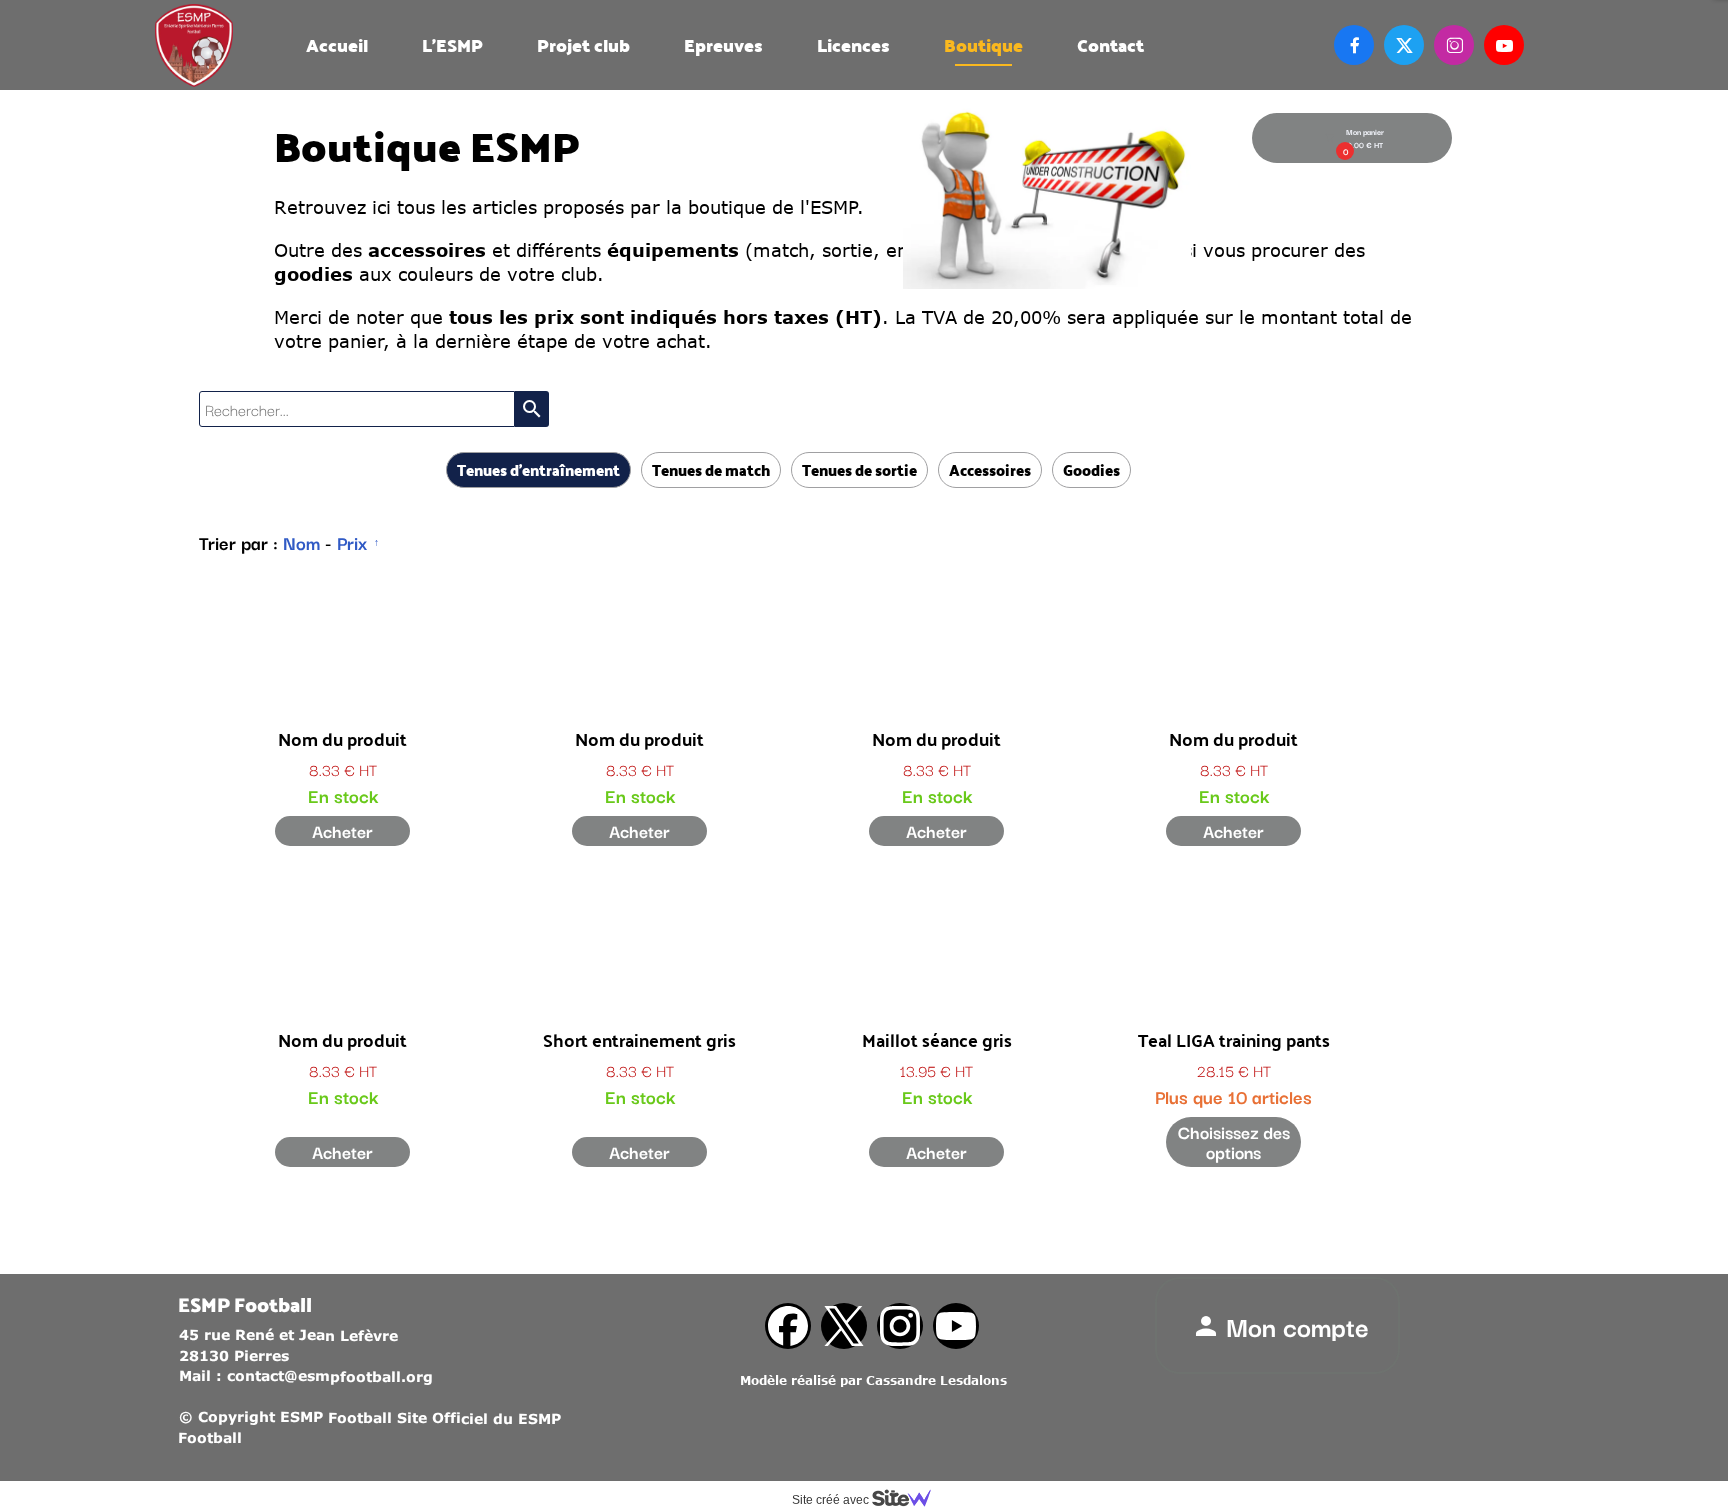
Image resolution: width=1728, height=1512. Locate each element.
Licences (853, 44)
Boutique (983, 44)
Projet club (583, 44)
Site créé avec (832, 1500)
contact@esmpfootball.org (330, 1376)
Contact (1110, 44)
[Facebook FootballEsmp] (788, 1326)
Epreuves (723, 44)
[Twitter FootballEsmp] (844, 1326)
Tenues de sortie (859, 470)
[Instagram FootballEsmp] (900, 1326)
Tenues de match (711, 470)
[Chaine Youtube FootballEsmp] (956, 1326)
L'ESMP (452, 44)
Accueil (337, 44)
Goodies (1091, 470)
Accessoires (990, 470)
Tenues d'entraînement (538, 470)
